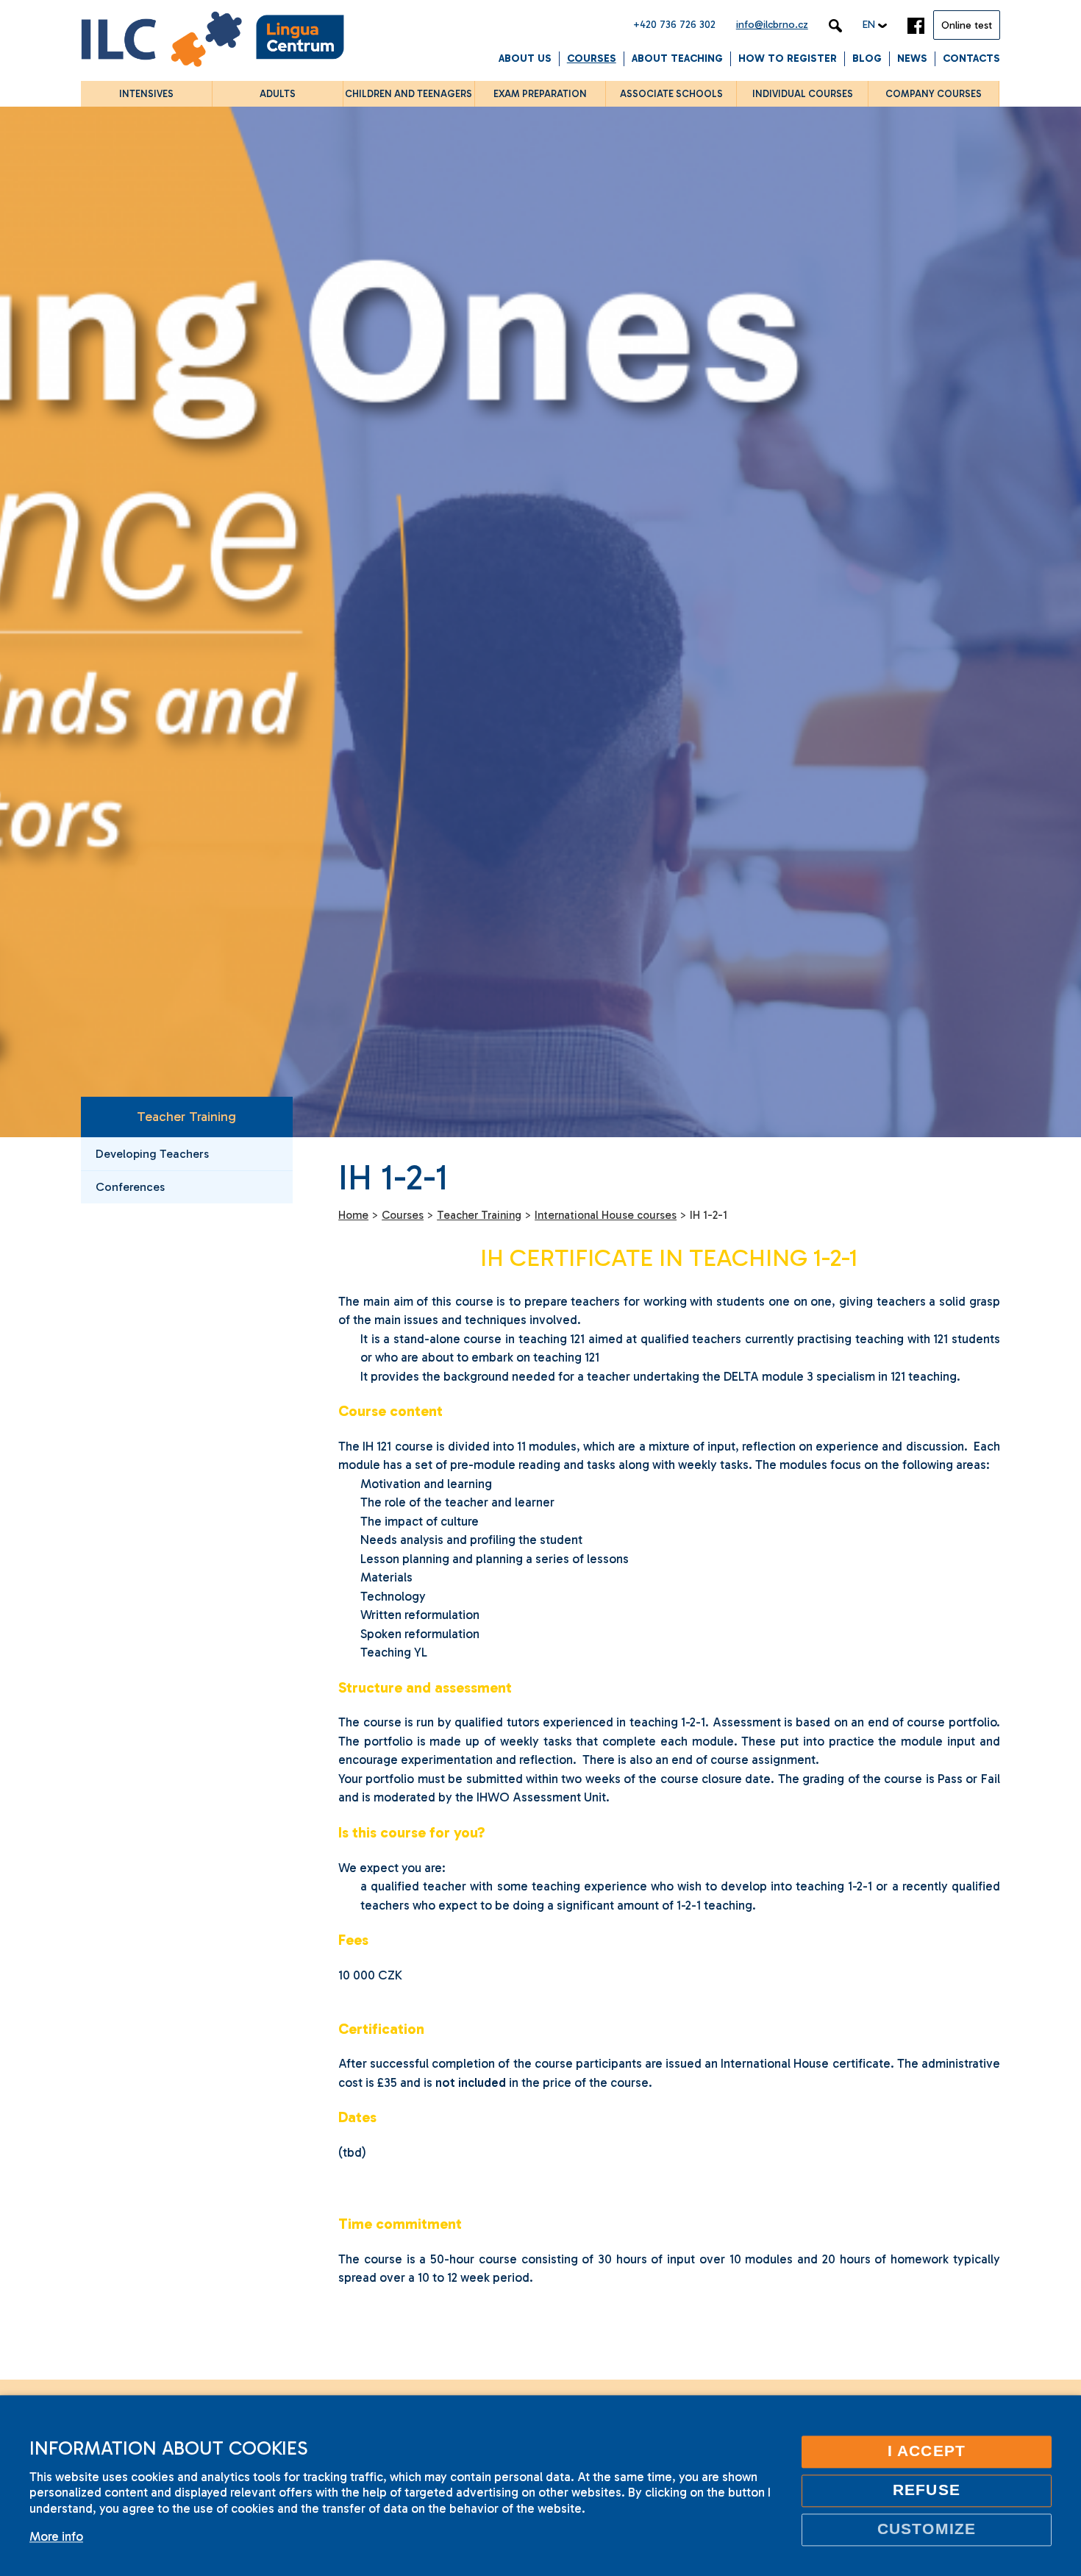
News (912, 58)
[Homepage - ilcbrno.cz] (213, 42)
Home (353, 1215)
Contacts (971, 58)
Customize (927, 2529)
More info (56, 2536)
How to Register (788, 58)
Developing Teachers (152, 1154)
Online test (967, 25)
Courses (592, 58)
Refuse (926, 2490)
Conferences (130, 1187)
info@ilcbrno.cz (772, 25)
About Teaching (677, 58)
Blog (867, 58)
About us (525, 58)
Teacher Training (186, 1117)
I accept (927, 2451)
